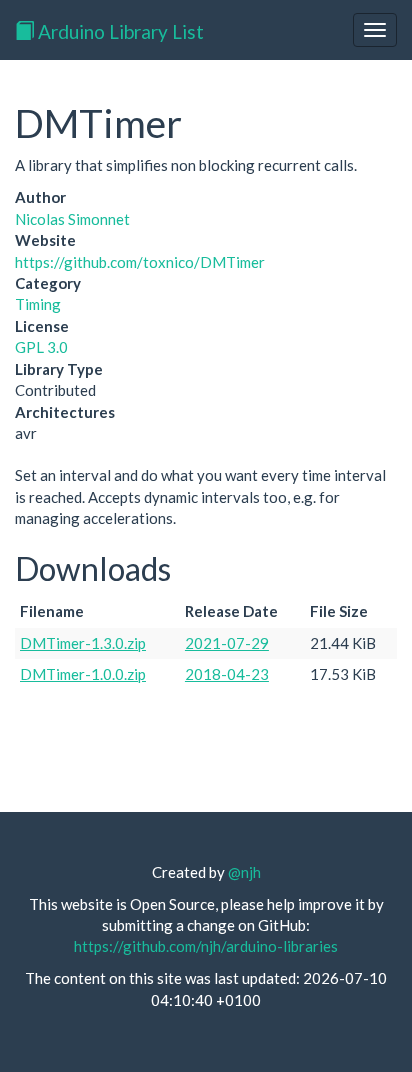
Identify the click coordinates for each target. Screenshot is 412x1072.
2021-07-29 (227, 643)
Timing (38, 304)
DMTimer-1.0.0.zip (83, 674)
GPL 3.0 (41, 347)
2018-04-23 (227, 674)
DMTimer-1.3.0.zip (83, 643)
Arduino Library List (119, 31)
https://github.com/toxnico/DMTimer (140, 262)
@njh (244, 872)
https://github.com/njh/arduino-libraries (206, 946)
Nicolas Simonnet (72, 219)
